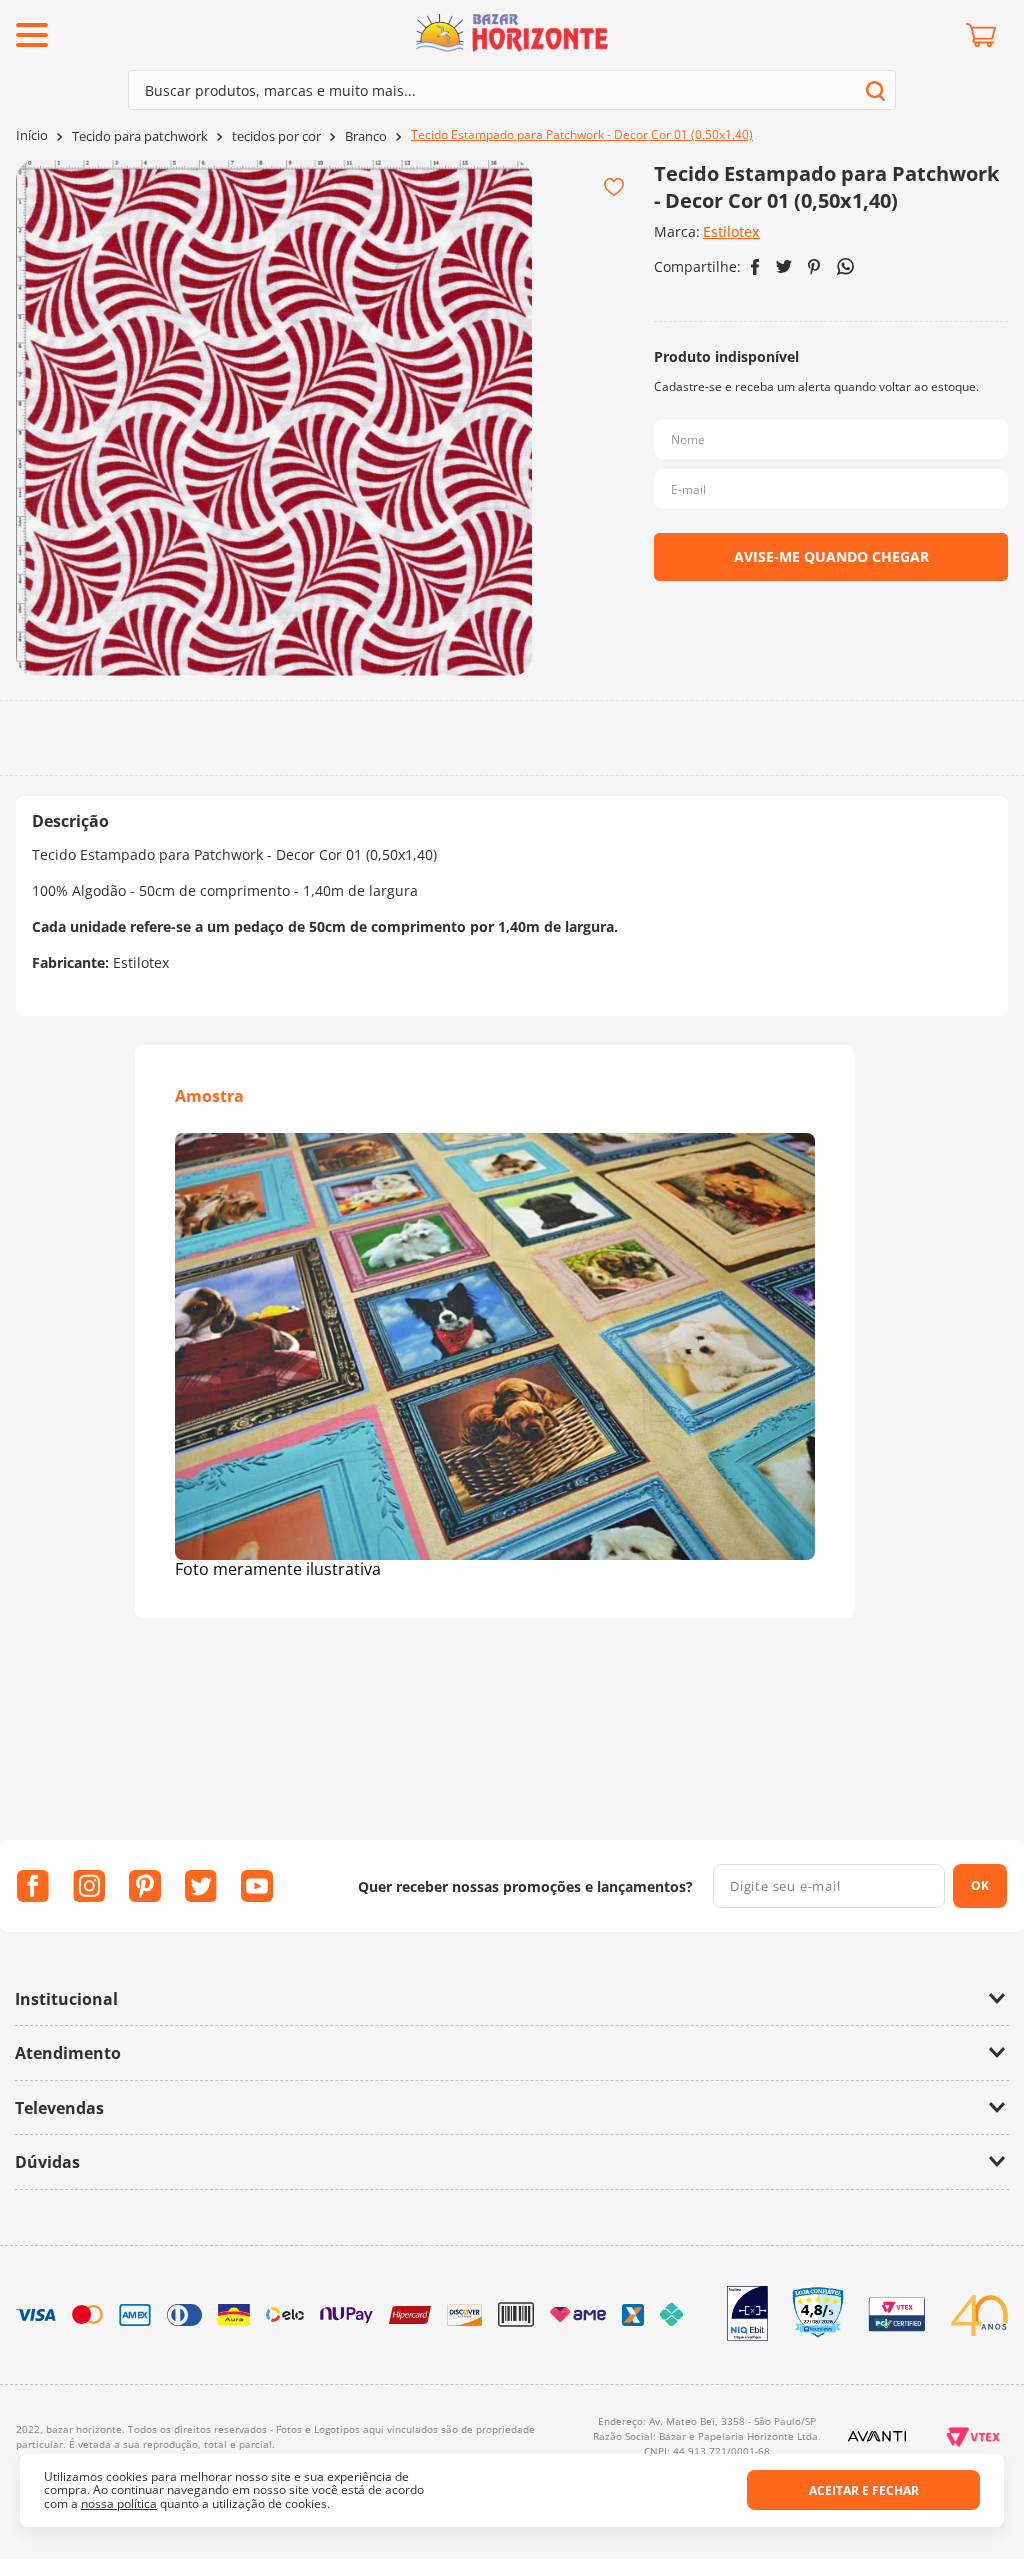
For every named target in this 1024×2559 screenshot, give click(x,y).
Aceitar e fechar (864, 2490)
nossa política (119, 2503)
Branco (366, 136)
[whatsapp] (845, 266)
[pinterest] (814, 267)
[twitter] (784, 266)
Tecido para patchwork (140, 136)
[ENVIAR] (831, 557)
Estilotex (731, 231)
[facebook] (755, 267)
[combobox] (512, 90)
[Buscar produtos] (875, 90)
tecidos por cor (276, 136)
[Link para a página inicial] (32, 135)
